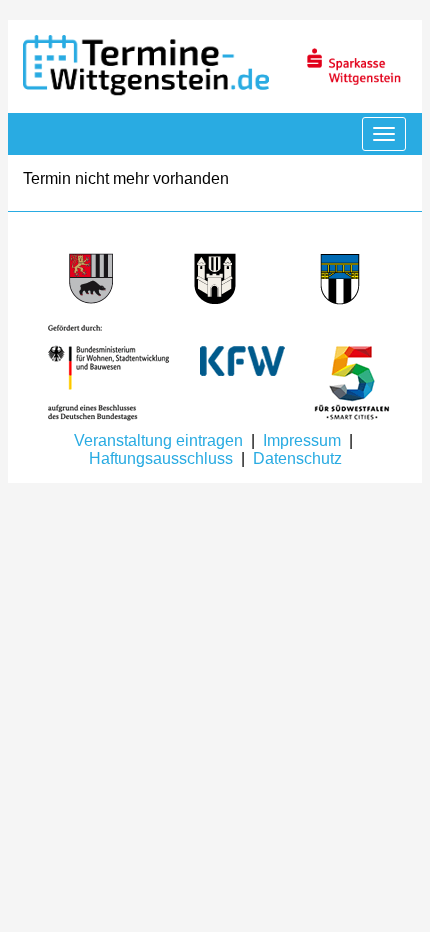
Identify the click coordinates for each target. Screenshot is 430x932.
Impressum (302, 440)
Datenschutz (297, 458)
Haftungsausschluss (161, 458)
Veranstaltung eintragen (158, 440)
